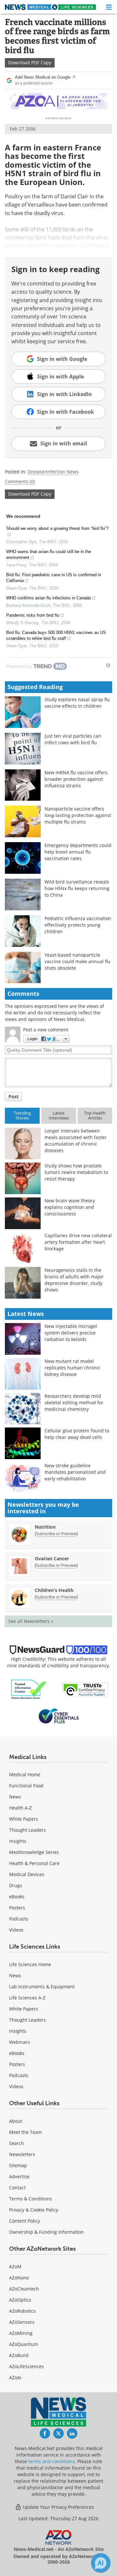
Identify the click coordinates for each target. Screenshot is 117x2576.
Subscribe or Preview (56, 1534)
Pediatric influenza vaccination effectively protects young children (78, 925)
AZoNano (19, 2278)
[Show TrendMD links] (108, 665)
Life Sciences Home (30, 1964)
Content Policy (25, 2221)
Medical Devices (27, 1874)
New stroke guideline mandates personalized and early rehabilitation (75, 1472)
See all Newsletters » (31, 1621)
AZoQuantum (24, 2344)
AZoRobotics (22, 2311)
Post (13, 1096)
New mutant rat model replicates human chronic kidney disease (72, 1368)
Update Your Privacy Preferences (58, 2507)
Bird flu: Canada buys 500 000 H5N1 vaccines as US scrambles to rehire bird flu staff (56, 635)
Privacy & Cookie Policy (34, 2210)
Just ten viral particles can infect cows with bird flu (73, 739)
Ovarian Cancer (52, 1558)
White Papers (24, 1819)
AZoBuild (19, 2355)
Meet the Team (26, 2132)
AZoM (15, 2267)
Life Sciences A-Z (27, 1998)
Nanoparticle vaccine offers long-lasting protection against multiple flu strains (78, 815)
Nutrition (45, 1527)
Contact (17, 2188)
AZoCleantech (24, 2289)
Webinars (19, 2042)
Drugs (16, 1885)
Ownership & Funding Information (46, 2232)
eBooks (17, 1897)
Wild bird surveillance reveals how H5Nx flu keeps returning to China (77, 888)
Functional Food (26, 1786)
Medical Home (25, 1774)
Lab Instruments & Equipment (42, 1987)
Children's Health (54, 1590)
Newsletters (22, 2154)
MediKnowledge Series (34, 1852)
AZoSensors (22, 2322)
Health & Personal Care (34, 1863)
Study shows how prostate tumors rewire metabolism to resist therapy (76, 1172)
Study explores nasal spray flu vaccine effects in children (77, 703)
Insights (18, 1841)
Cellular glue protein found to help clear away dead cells (77, 1434)
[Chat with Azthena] (101, 2563)
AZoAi (15, 2377)
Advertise (19, 2176)
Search (17, 2143)
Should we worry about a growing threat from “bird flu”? (57, 528)
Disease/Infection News (53, 472)
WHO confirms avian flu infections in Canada (48, 598)
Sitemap (18, 2165)
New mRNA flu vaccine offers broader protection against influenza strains (76, 779)
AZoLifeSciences (26, 2366)
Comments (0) (20, 481)
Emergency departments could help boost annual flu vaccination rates (78, 852)
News (15, 1797)
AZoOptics (20, 2300)
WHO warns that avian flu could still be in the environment (49, 555)
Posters (17, 1908)
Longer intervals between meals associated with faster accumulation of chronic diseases (76, 1141)
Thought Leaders (27, 1830)
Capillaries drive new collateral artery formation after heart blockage (78, 1242)
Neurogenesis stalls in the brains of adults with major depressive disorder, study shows (74, 1280)
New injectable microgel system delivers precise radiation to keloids (71, 1333)
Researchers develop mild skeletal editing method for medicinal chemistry (74, 1403)
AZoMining (21, 2333)
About (16, 2121)
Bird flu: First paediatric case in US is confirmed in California (54, 578)
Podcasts (19, 1919)
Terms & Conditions (31, 2199)
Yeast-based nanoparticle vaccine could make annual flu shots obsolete (78, 961)
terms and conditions (52, 2461)
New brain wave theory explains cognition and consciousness (70, 1207)
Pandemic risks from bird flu (33, 615)
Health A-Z (20, 1808)
